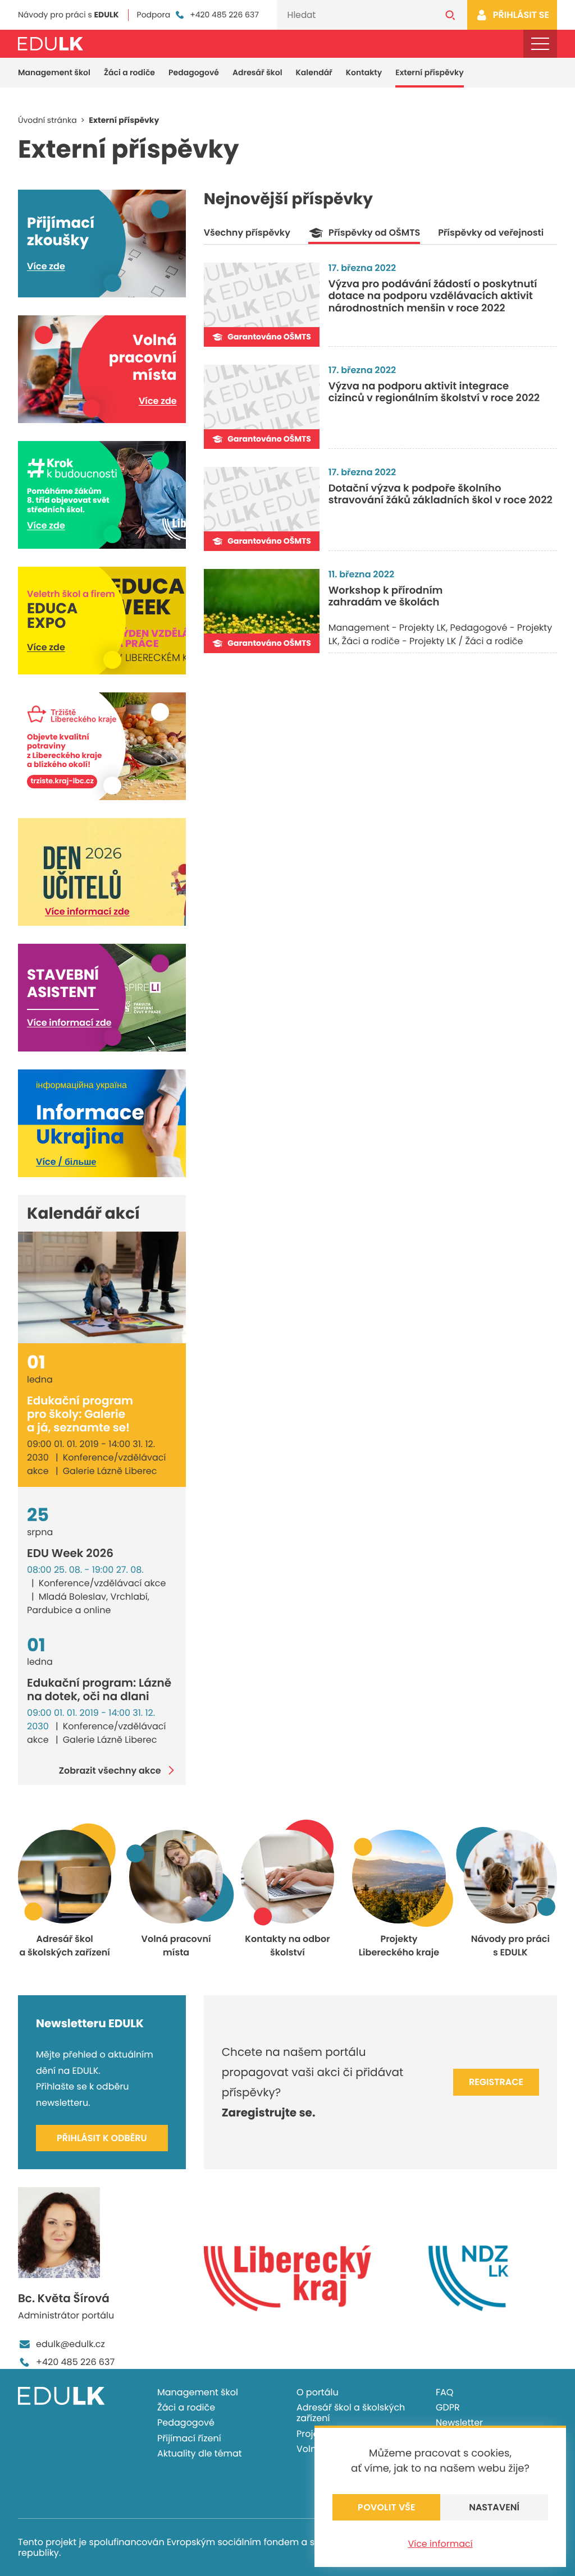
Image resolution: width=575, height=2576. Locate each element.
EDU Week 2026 (70, 1553)
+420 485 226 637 (224, 15)
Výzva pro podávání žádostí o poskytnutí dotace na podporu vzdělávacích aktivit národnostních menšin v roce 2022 (433, 296)
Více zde (46, 266)
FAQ (444, 2392)
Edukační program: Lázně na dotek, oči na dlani (99, 1689)
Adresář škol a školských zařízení (351, 2413)
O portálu (318, 2392)
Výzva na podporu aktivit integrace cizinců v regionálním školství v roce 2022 (434, 392)
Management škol (54, 72)
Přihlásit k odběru (102, 2138)
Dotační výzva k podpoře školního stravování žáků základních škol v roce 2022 (441, 495)
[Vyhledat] (450, 15)
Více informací (440, 2544)
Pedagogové (194, 72)
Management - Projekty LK (387, 628)
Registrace (496, 2082)
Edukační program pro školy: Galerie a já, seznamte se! (80, 1414)
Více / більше (66, 1162)
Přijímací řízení (189, 2438)
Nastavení (494, 2507)
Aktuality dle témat (200, 2453)
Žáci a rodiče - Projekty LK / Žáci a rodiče (433, 641)
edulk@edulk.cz (70, 2344)
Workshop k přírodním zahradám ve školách (386, 597)
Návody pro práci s (69, 15)
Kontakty (364, 72)
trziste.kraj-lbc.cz (62, 781)
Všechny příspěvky (247, 233)
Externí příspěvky (429, 72)
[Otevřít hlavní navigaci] (540, 44)
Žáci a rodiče (129, 72)
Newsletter (459, 2423)
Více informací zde (87, 912)
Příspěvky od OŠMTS (374, 233)
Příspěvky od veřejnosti (491, 233)
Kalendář (314, 72)
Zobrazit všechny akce (110, 1770)
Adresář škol (257, 72)
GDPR (448, 2407)
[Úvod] (51, 44)
